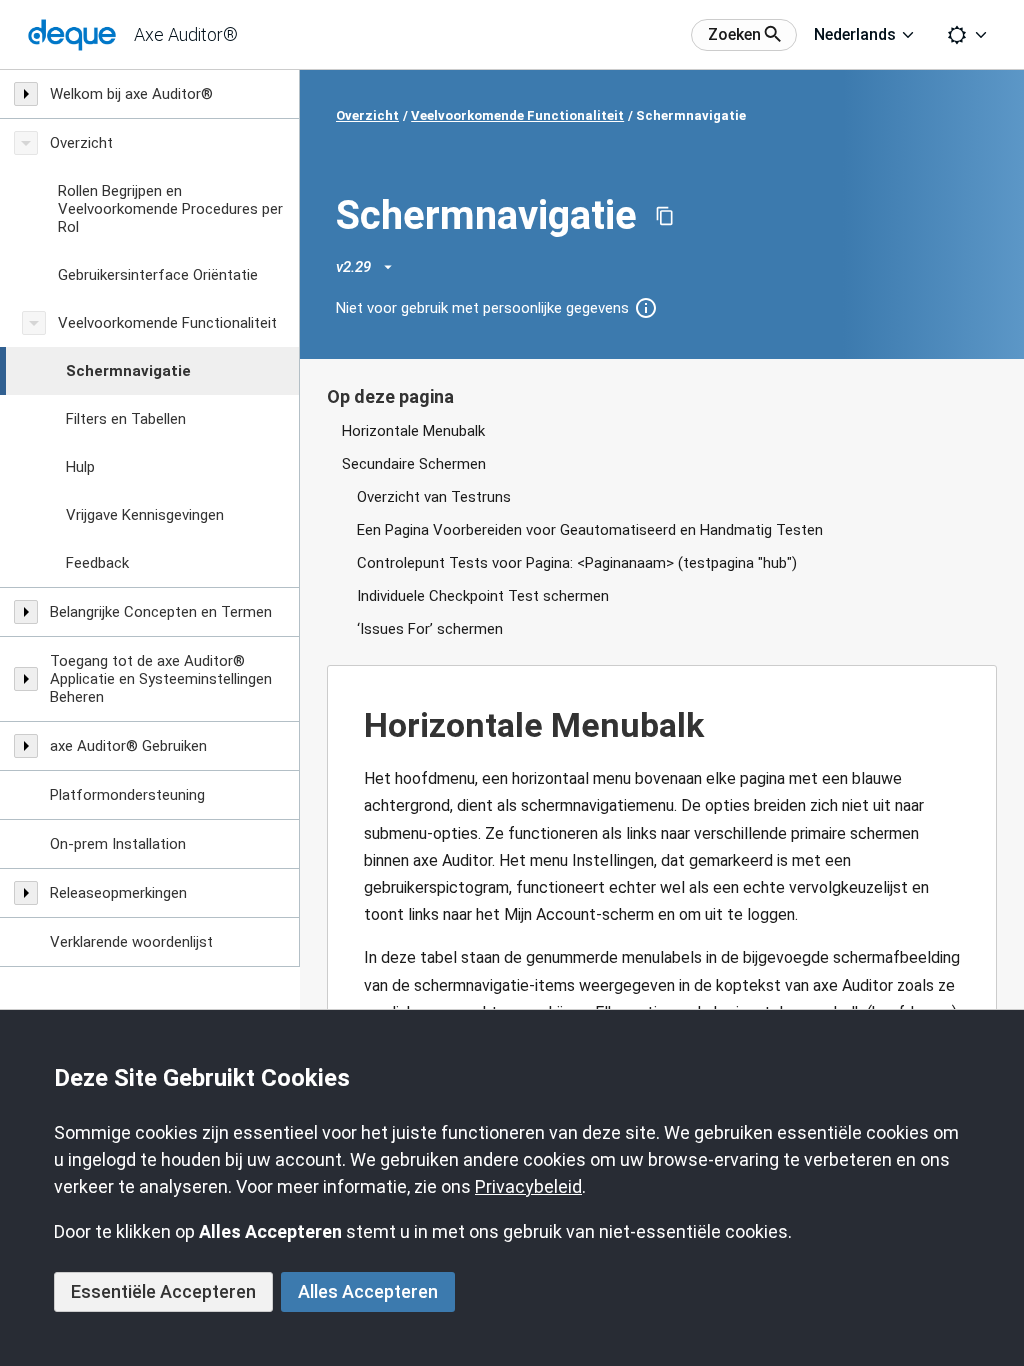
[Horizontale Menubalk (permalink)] (354, 726)
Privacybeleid (528, 1186)
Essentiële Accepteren (163, 1291)
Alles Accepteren (368, 1291)
